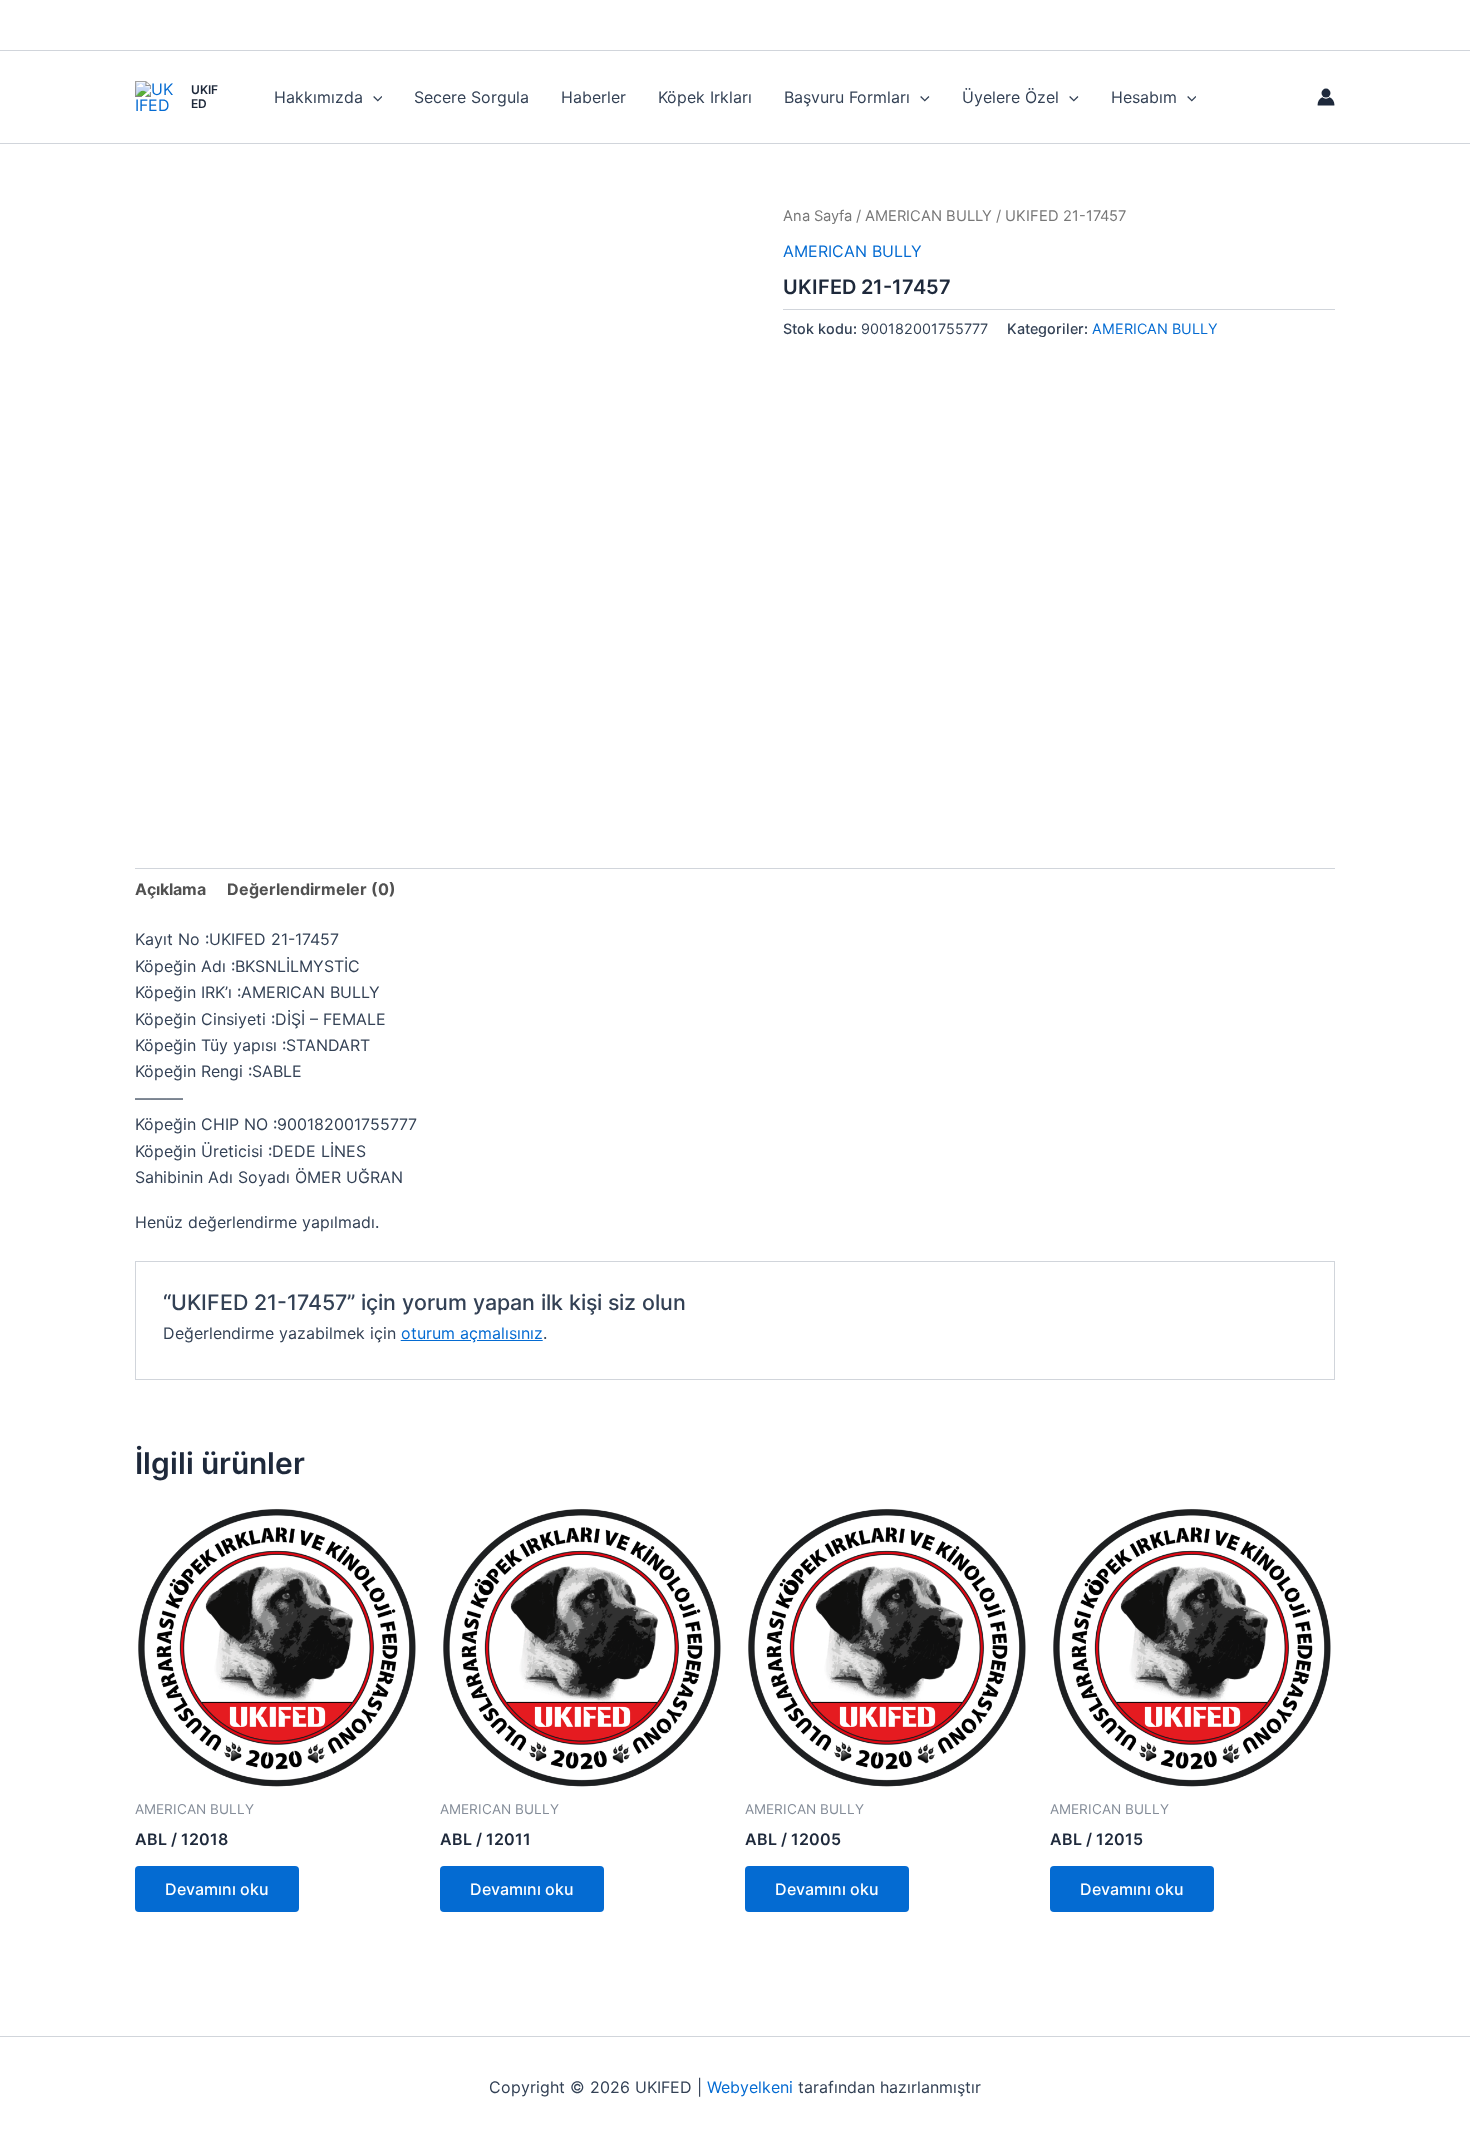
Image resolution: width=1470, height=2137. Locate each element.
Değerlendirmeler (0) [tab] (311, 889)
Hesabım (1144, 97)
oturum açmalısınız (472, 1333)
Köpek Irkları (705, 97)
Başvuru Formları (847, 97)
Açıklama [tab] (170, 889)
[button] (373, 97)
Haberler (593, 97)
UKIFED (204, 96)
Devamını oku (217, 1889)
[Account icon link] (1326, 97)
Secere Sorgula (471, 97)
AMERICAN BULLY (928, 216)
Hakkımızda (318, 97)
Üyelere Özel (1010, 97)
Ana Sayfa (817, 216)
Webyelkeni (750, 2087)
